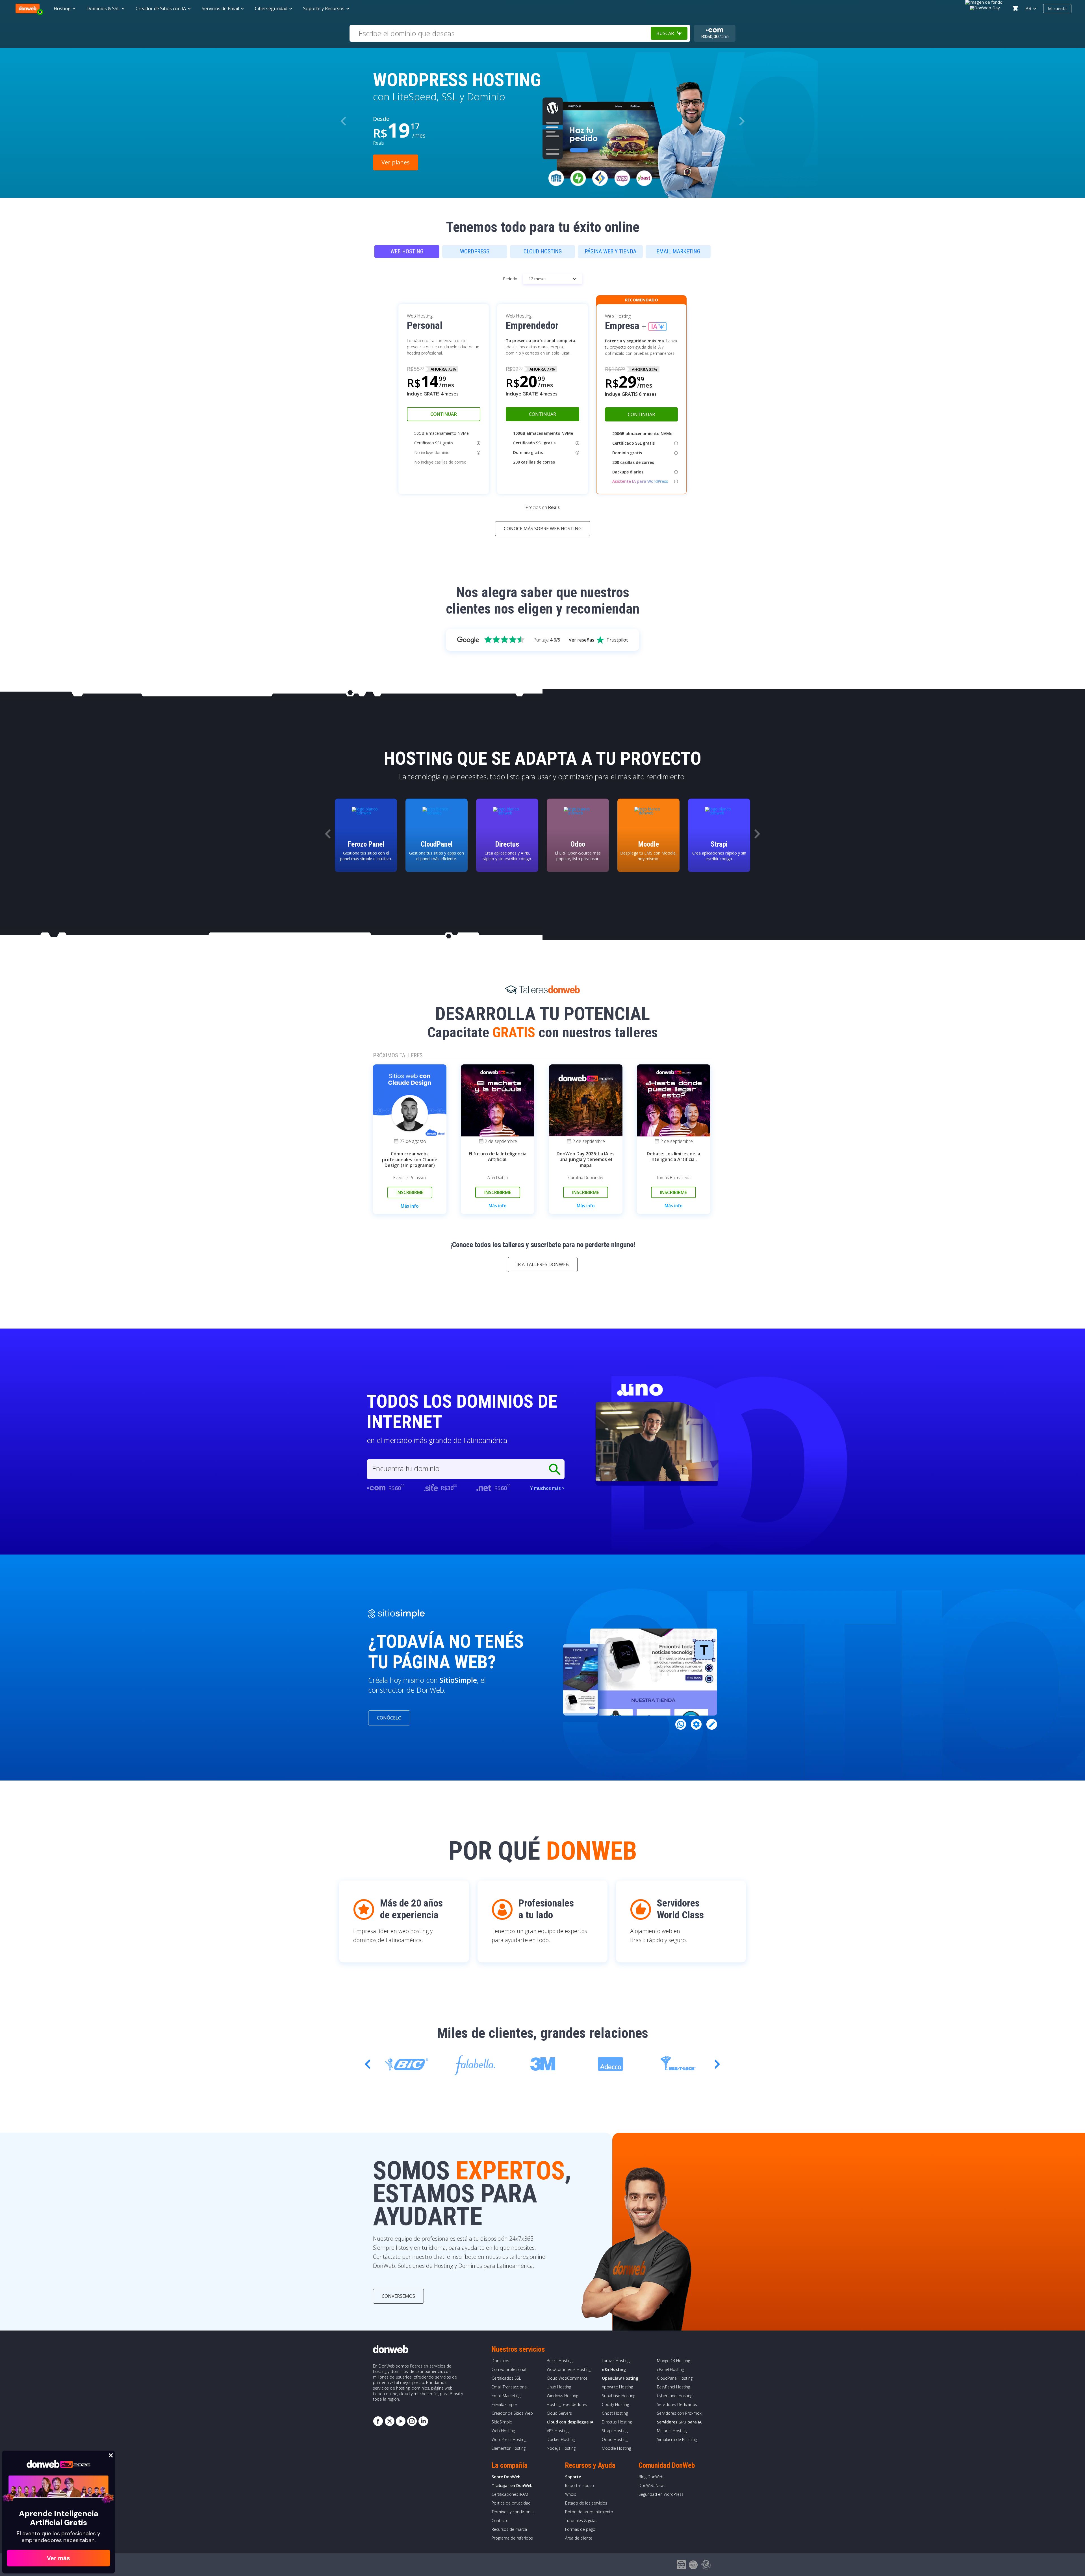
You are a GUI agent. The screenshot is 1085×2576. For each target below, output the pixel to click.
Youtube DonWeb (401, 2421)
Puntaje (547, 640)
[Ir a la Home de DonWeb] (28, 8)
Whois (571, 2494)
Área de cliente (579, 2538)
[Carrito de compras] (1015, 8)
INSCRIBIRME (410, 1192)
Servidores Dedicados (677, 2404)
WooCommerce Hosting (569, 2369)
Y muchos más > (547, 1488)
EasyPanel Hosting (673, 2387)
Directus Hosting (617, 2422)
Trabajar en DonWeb (512, 2485)
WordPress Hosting (509, 2439)
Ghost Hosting (615, 2413)
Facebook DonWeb (378, 2421)
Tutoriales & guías (581, 2520)
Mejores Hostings (673, 2431)
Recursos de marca (509, 2529)
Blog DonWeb (651, 2477)
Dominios (500, 2361)
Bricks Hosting (560, 2361)
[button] (742, 121)
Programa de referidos (512, 2538)
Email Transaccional (510, 2387)
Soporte (573, 2477)
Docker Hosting (561, 2439)
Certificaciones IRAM (510, 2494)
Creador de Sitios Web (512, 2413)
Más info (410, 1206)
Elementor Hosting (509, 2448)
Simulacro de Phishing (677, 2439)
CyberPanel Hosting (675, 2396)
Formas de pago (580, 2529)
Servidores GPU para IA (679, 2422)
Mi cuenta (1057, 8)
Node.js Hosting (561, 2448)
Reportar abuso (580, 2485)
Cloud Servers (559, 2413)
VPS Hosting (558, 2431)
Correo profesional (509, 2369)
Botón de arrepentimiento (589, 2512)
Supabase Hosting (619, 2396)
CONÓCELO (389, 1718)
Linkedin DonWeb (423, 2421)
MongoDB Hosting (673, 2361)
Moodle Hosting (616, 2448)
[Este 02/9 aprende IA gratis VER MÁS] (985, 7)
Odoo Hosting (615, 2439)
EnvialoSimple (504, 2404)
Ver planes (396, 162)
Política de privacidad (511, 2503)
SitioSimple (502, 2422)
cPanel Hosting (670, 2369)
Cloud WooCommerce (567, 2378)
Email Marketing (506, 2396)
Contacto (500, 2520)
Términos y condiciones (513, 2512)
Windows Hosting (562, 2396)
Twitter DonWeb (389, 2421)
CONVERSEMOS (398, 2296)
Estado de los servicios (586, 2503)
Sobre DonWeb (506, 2477)
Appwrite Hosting (617, 2387)
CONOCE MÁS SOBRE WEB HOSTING (543, 529)
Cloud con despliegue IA (570, 2422)
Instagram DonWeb (412, 2421)
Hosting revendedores (567, 2404)
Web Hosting (503, 2431)
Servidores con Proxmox (679, 2413)
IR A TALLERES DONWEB (543, 1264)
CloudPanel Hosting (675, 2378)
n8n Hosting (614, 2369)
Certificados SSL (506, 2378)
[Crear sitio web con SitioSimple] (396, 1614)
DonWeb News (652, 2485)
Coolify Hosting (615, 2404)
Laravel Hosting (616, 2361)
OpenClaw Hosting (620, 2378)
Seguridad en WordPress (661, 2494)
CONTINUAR (444, 414)
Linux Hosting (559, 2387)
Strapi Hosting (615, 2431)
